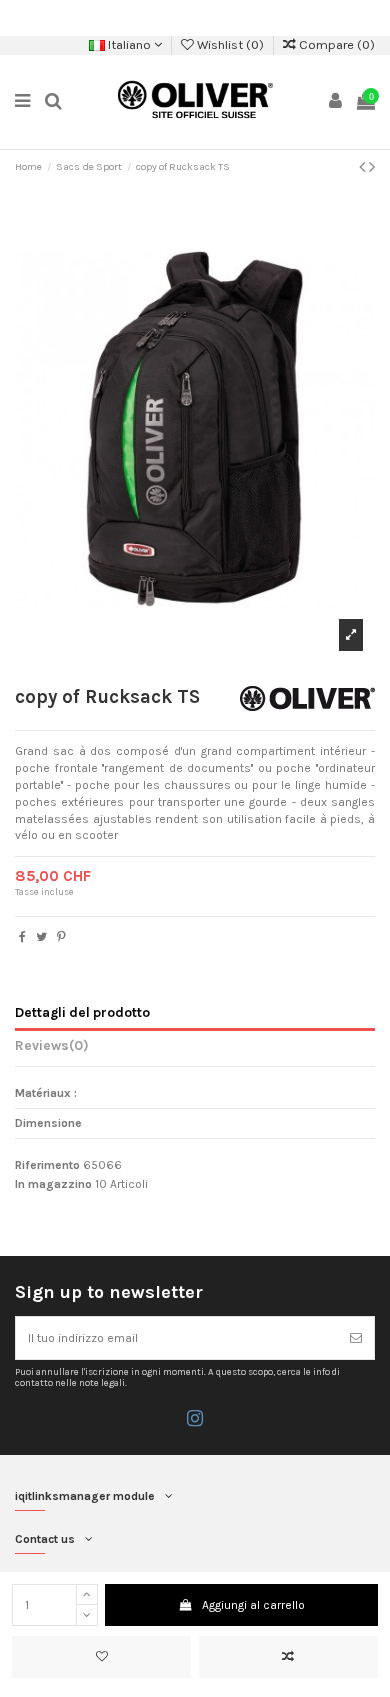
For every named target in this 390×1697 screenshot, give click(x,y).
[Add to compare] (288, 1657)
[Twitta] (41, 937)
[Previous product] (364, 167)
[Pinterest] (61, 937)
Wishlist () (230, 44)
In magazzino (53, 1184)
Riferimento (47, 1165)
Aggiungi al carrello (253, 1605)
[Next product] (372, 167)
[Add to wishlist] (101, 1657)
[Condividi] (22, 937)
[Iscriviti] (356, 1338)
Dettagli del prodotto (82, 1012)
